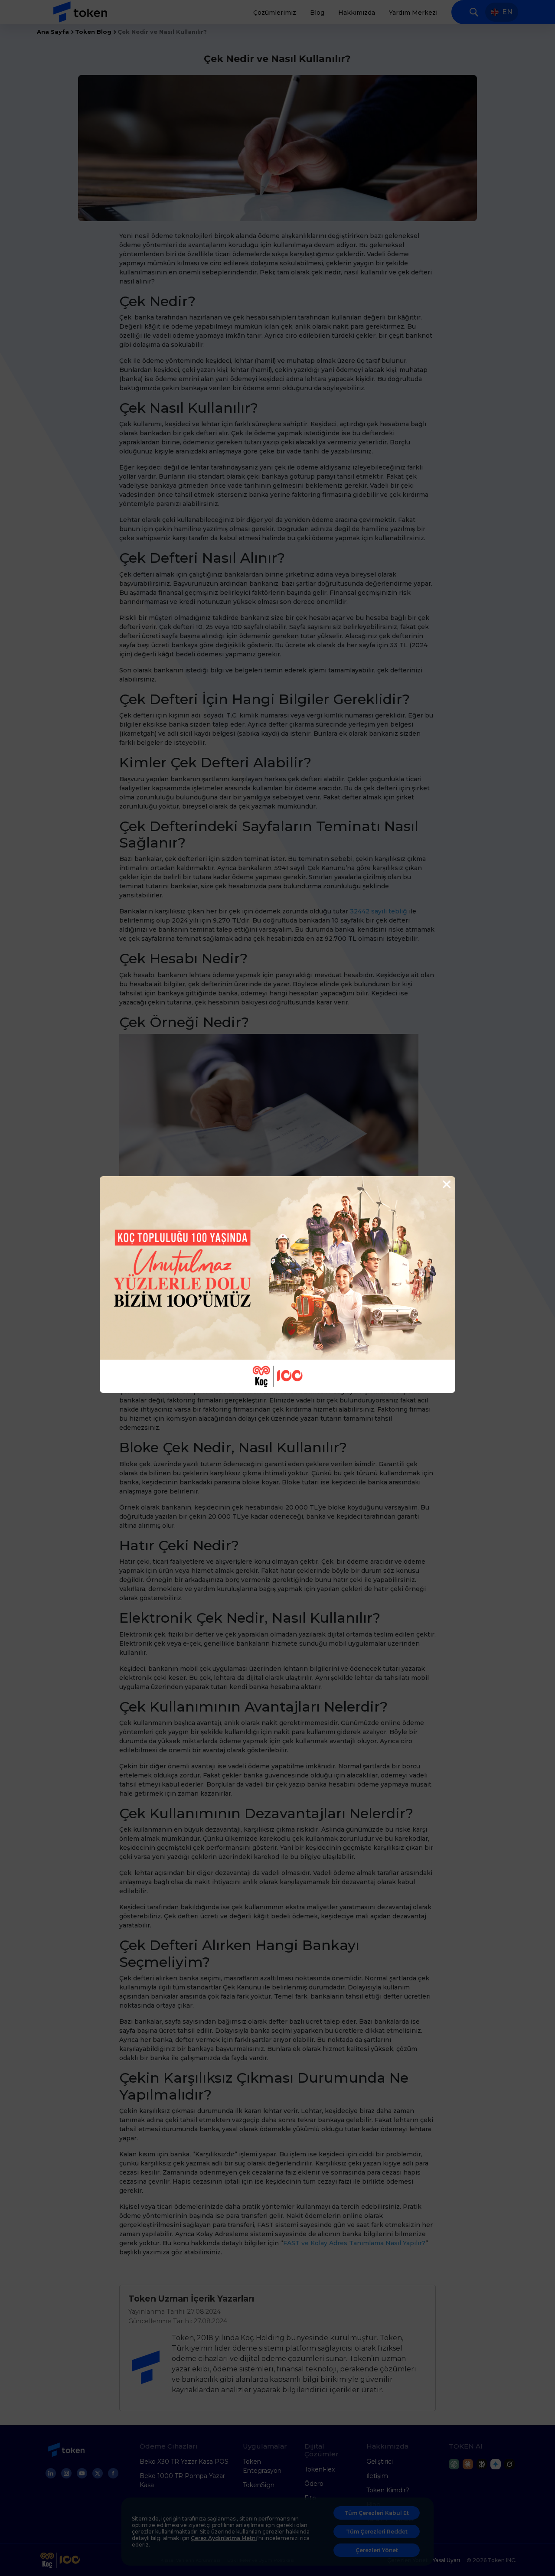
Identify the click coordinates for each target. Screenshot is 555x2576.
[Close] (446, 1185)
